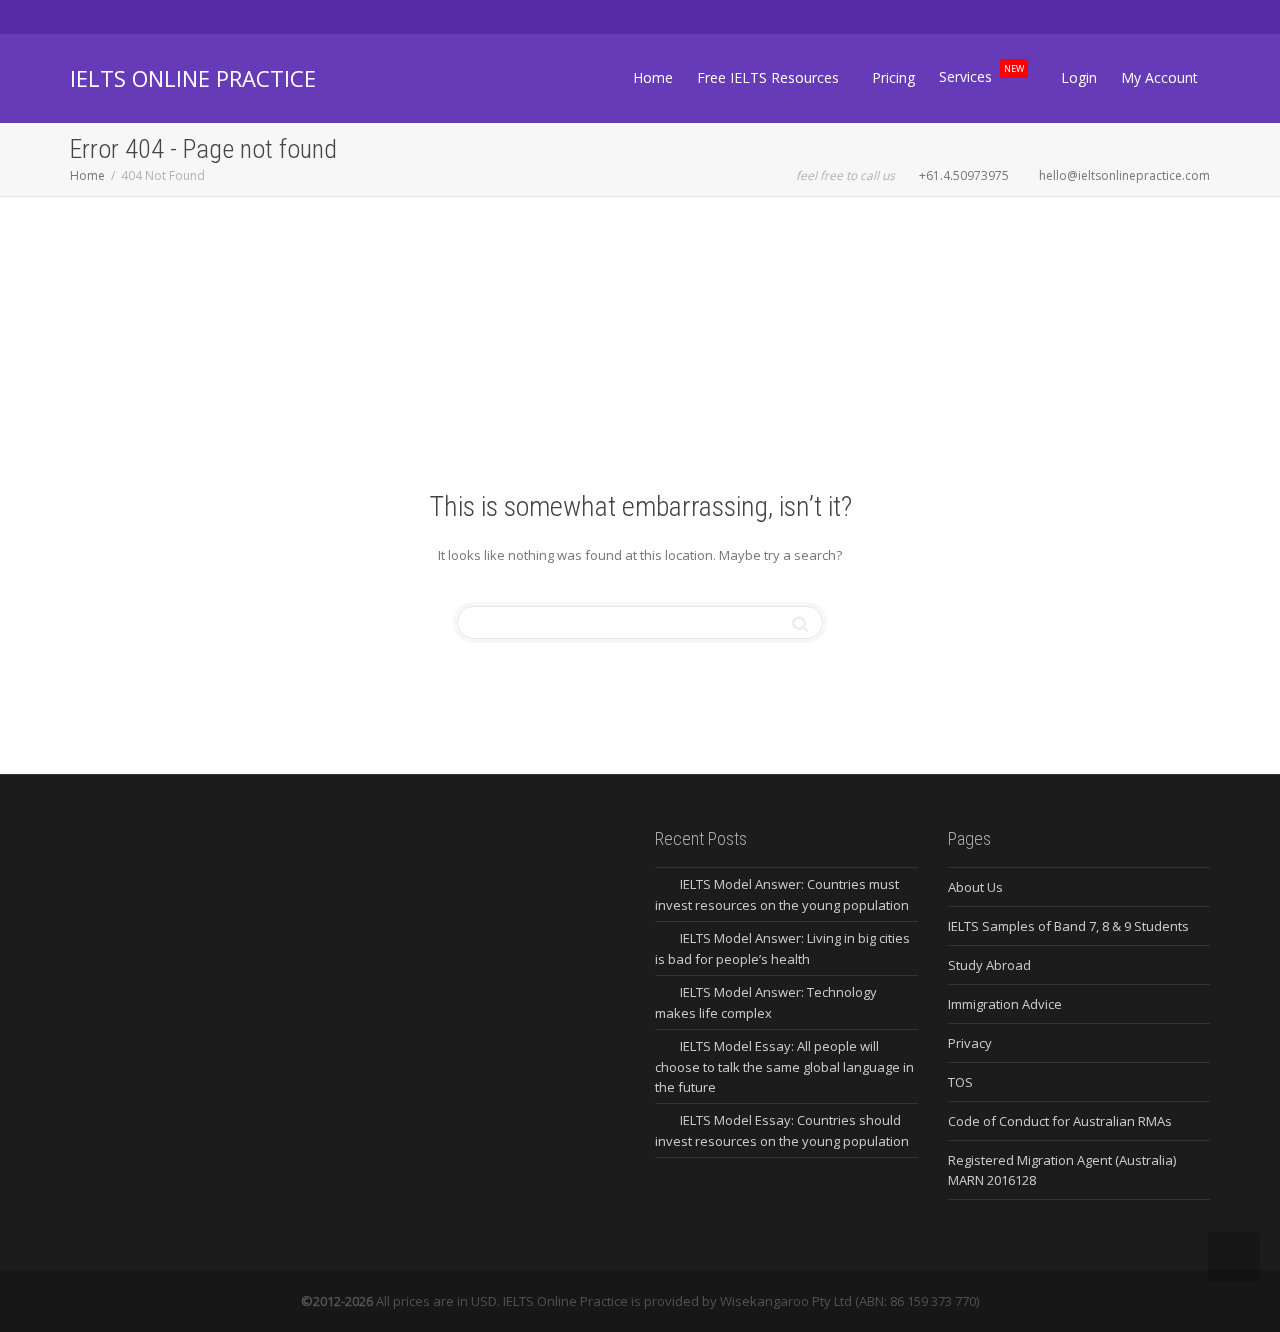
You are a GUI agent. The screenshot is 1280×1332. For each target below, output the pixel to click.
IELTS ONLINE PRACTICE (193, 78)
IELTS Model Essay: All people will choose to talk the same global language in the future (784, 1066)
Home (653, 77)
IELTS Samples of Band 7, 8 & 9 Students (1068, 926)
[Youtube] (189, 16)
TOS (960, 1082)
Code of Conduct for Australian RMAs (1060, 1121)
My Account (1159, 77)
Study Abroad (989, 965)
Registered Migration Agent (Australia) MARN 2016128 (1062, 1170)
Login (1079, 77)
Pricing (893, 77)
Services (981, 74)
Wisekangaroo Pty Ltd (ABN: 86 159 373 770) (849, 1301)
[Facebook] (121, 16)
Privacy (970, 1043)
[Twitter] (87, 16)
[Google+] (155, 16)
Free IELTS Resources (770, 77)
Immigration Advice (1005, 1004)
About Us (975, 887)
